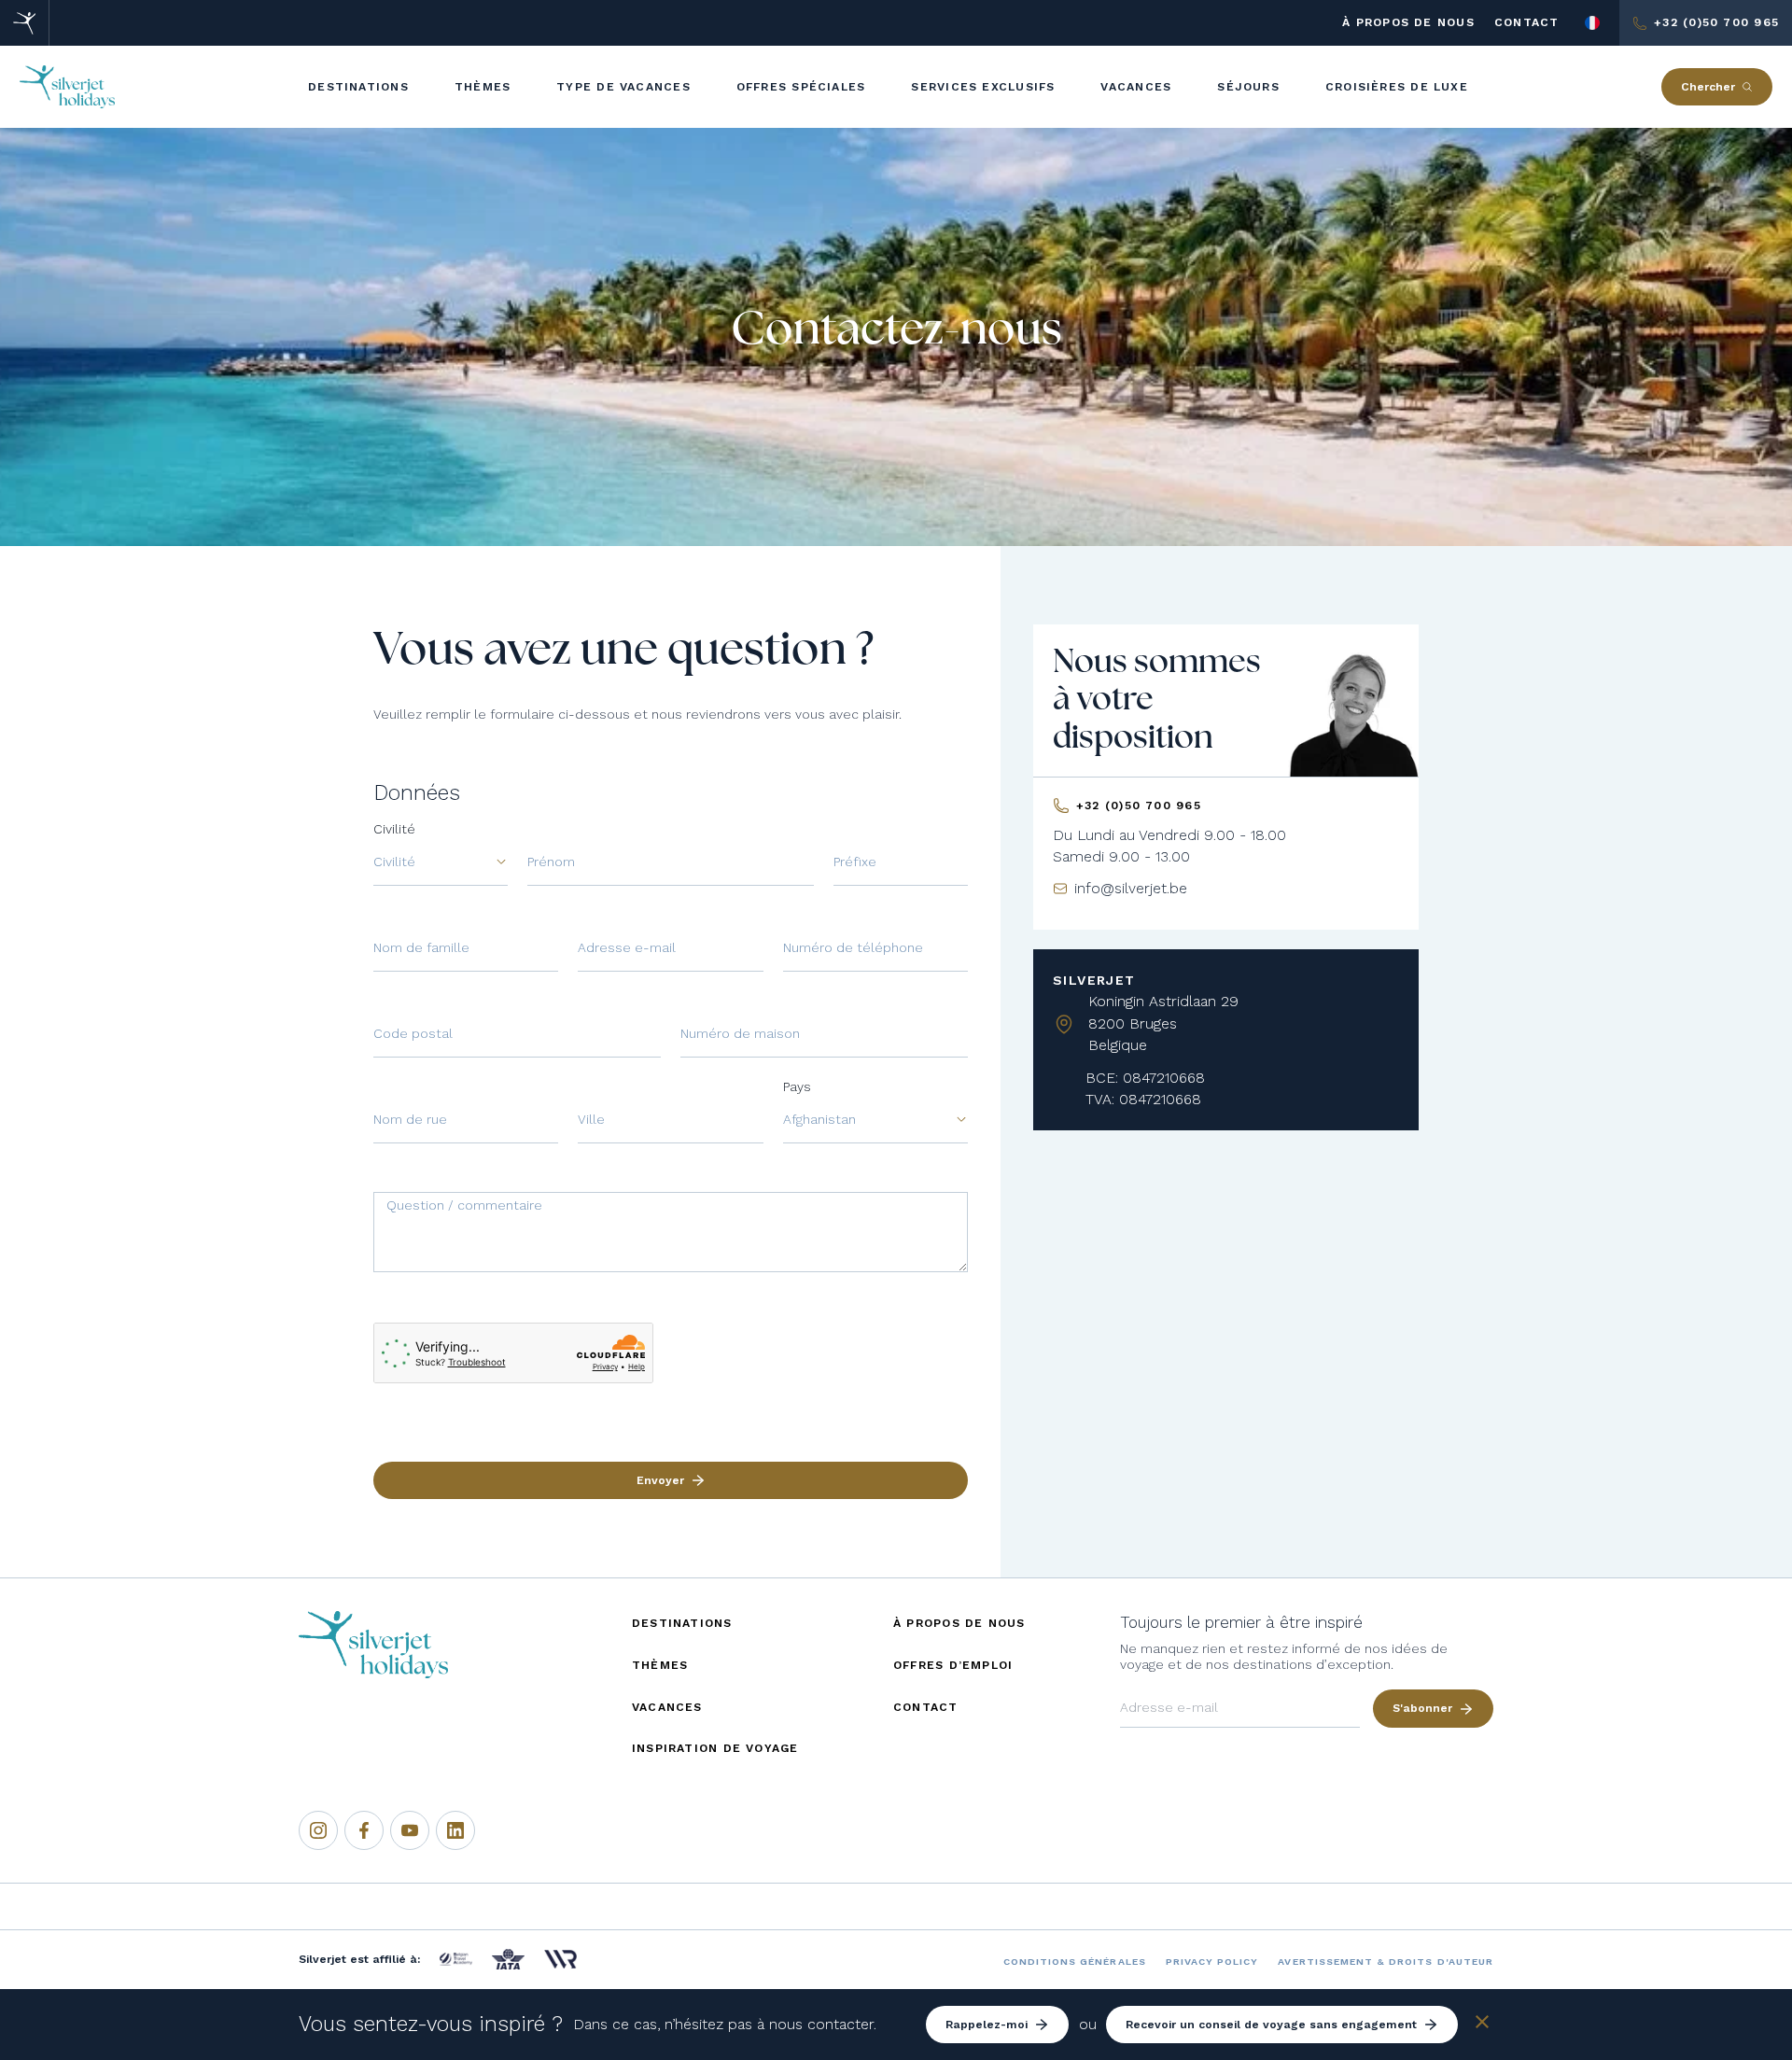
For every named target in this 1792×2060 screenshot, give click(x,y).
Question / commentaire (464, 1205)
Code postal (413, 1033)
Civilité (394, 829)
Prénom (551, 862)
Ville (591, 1119)
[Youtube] (410, 1830)
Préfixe (855, 862)
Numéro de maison (740, 1033)
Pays (797, 1086)
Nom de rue (410, 1119)
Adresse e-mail (627, 947)
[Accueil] (25, 23)
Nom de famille (421, 947)
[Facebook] (364, 1830)
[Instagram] (318, 1830)
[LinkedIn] (455, 1830)
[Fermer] (1482, 2025)
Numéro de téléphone (853, 947)
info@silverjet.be (1131, 888)
